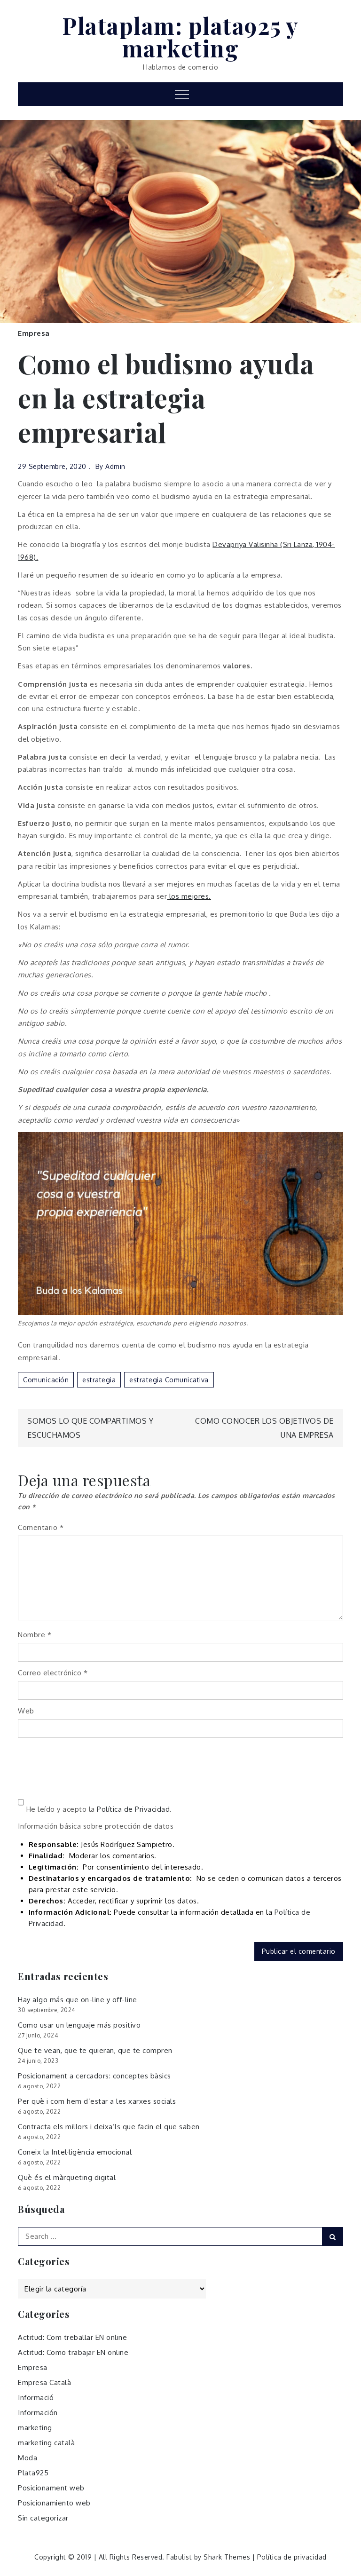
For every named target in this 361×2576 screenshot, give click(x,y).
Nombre (35, 1635)
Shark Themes (228, 2557)
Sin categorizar (43, 2518)
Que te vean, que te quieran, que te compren (95, 2050)
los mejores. (189, 896)
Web (26, 1711)
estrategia (99, 1380)
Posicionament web (51, 2488)
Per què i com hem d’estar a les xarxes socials (97, 2101)
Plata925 (33, 2473)
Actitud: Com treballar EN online (72, 2337)
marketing (35, 2428)
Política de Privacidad (133, 1809)
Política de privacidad (292, 2557)
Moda (27, 2458)
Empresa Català (44, 2382)
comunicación (46, 1380)
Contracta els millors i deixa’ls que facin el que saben (109, 2127)
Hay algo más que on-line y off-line (78, 2000)
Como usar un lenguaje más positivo (79, 2025)
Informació (36, 2398)
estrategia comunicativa (169, 1380)
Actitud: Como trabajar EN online (73, 2352)
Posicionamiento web (54, 2503)
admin (115, 466)
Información (38, 2413)
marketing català (46, 2443)
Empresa (34, 333)
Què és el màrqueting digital (67, 2177)
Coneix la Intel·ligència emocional (75, 2152)
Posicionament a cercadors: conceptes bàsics (94, 2076)
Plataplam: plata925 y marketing (180, 37)
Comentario (41, 1527)
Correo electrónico (53, 1673)
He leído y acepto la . (98, 1809)
